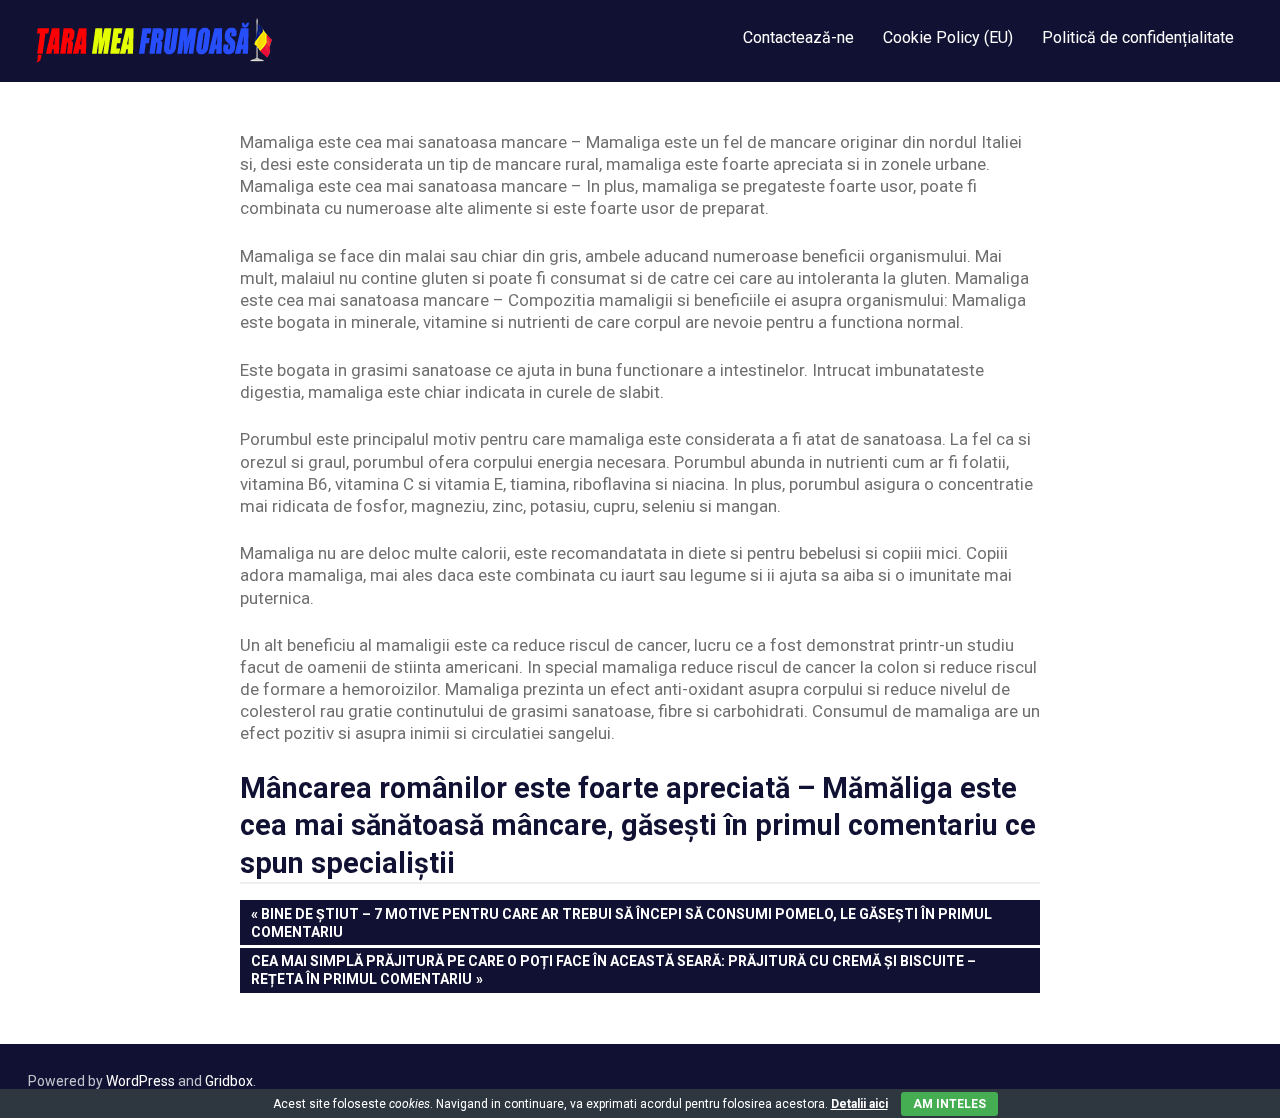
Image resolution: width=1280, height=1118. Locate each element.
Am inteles (949, 1104)
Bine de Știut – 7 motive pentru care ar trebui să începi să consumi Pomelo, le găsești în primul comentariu (621, 922)
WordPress (140, 1081)
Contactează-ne (798, 37)
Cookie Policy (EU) (948, 37)
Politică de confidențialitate (1138, 37)
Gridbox (229, 1081)
